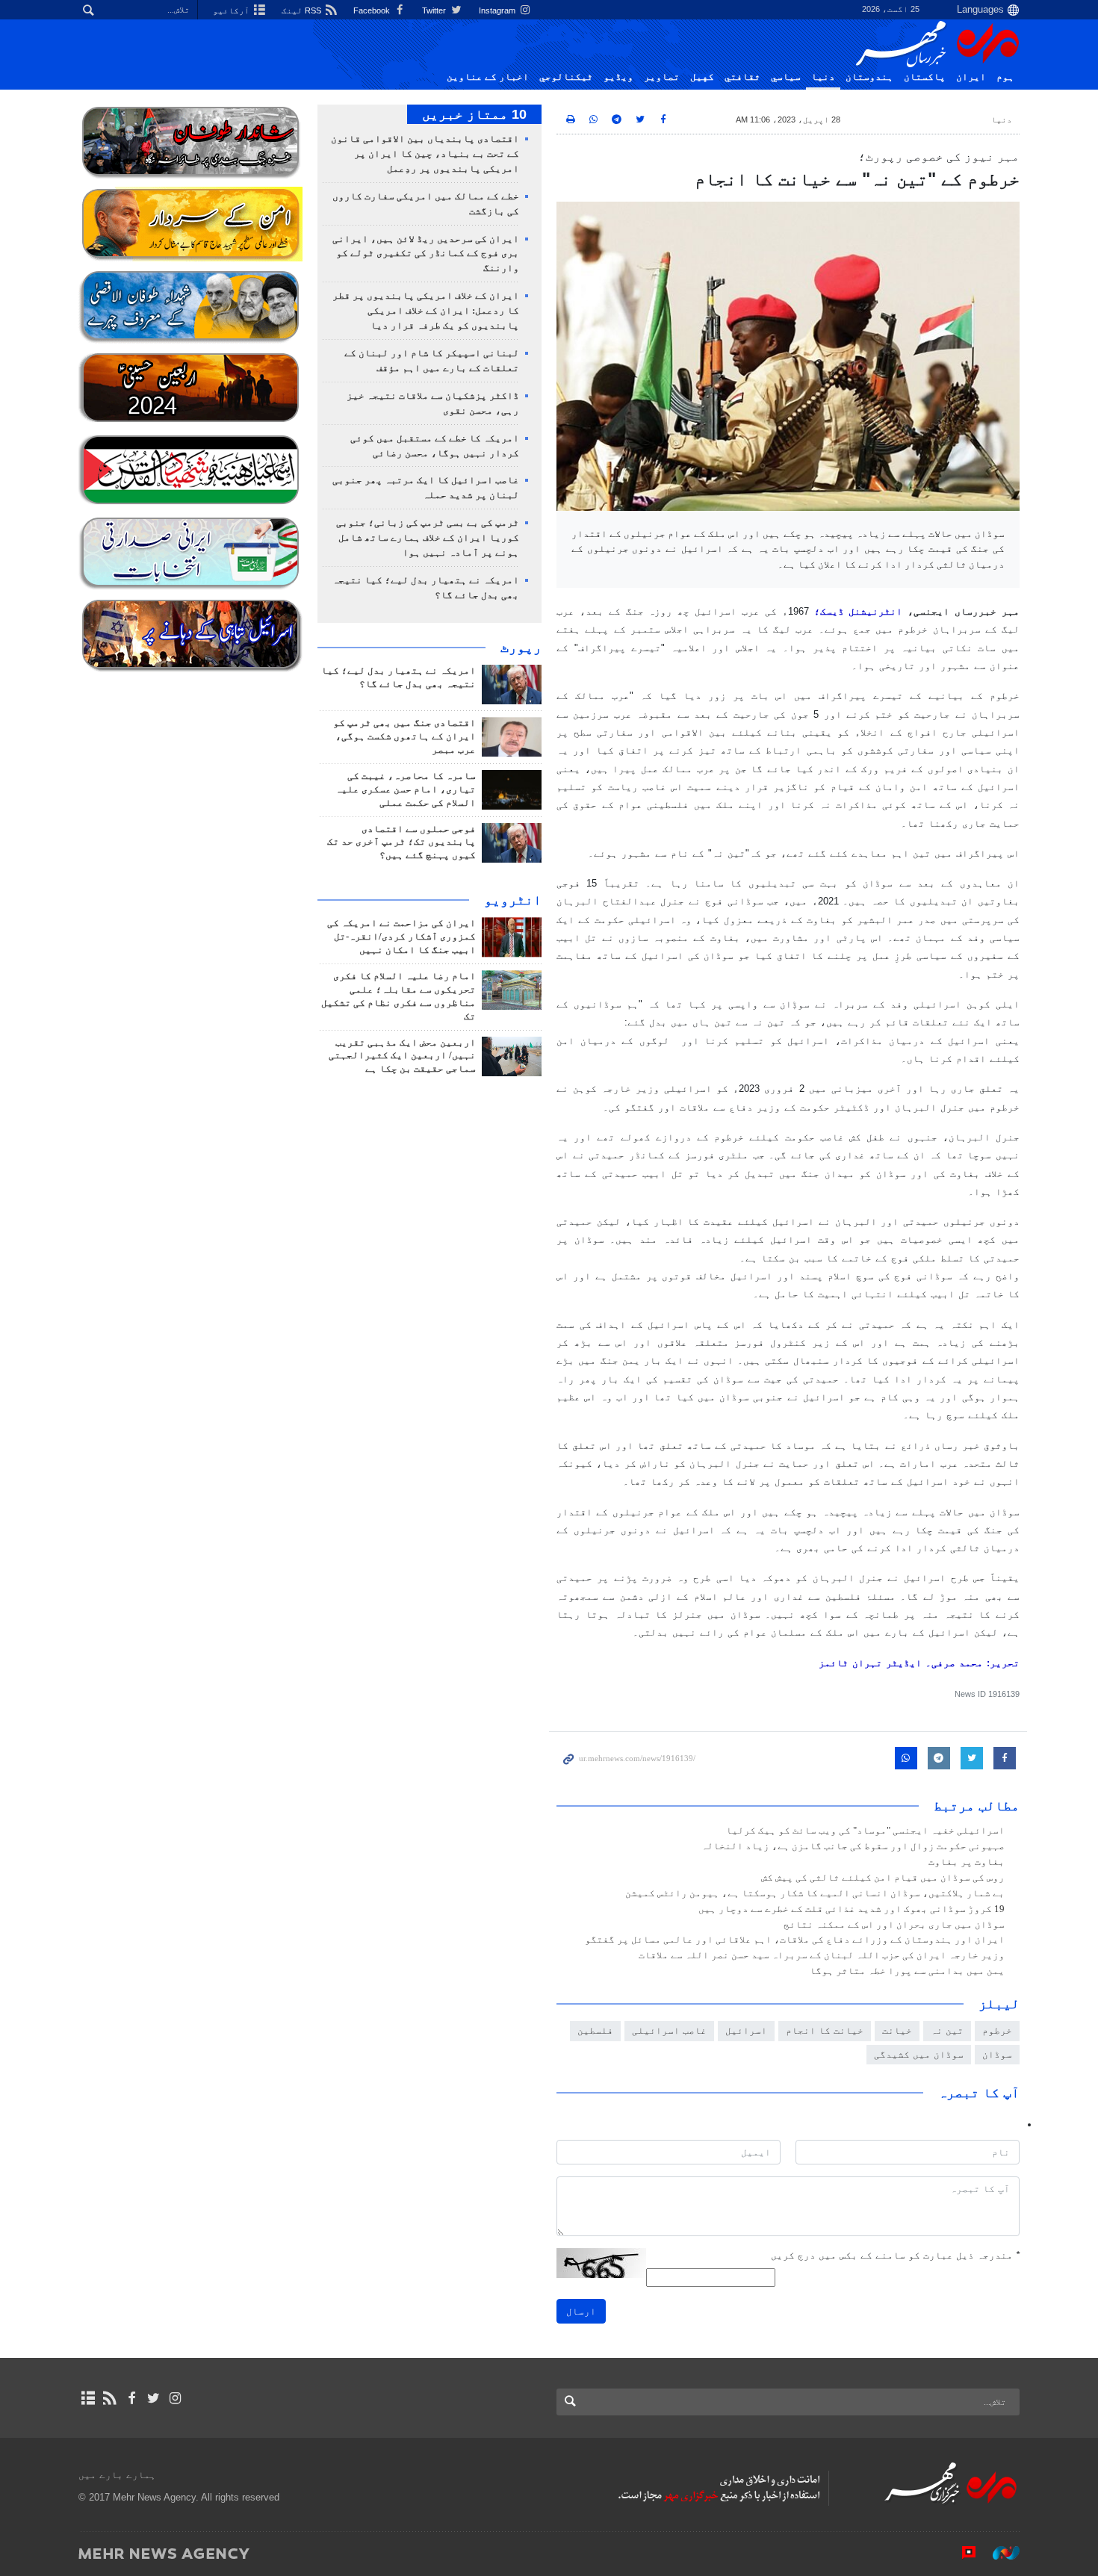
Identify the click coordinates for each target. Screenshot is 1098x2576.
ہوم (1005, 77)
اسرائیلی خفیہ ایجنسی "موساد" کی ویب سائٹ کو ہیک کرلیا (865, 1831)
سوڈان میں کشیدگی (919, 2054)
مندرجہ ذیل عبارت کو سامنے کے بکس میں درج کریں (895, 2255)
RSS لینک (303, 10)
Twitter (435, 10)
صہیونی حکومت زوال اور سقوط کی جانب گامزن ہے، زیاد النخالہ (853, 1846)
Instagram (498, 10)
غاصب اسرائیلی (669, 2030)
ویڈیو (618, 77)
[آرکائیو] (88, 2398)
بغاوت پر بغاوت (967, 1862)
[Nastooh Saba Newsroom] (999, 2553)
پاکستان (925, 77)
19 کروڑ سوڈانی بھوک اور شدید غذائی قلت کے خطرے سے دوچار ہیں (852, 1909)
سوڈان (997, 2054)
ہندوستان (869, 77)
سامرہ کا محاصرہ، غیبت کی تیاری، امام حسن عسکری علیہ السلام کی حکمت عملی (406, 789)
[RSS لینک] (109, 2398)
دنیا (823, 77)
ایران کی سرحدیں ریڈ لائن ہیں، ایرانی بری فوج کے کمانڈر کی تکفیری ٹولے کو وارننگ (426, 254)
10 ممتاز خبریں (474, 114)
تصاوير (662, 77)
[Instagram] (175, 2398)
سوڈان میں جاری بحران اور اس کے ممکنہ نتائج (894, 1925)
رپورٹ (521, 648)
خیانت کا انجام (825, 2030)
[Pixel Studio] (961, 2553)
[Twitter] (153, 2398)
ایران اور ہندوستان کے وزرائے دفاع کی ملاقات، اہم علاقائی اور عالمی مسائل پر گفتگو (795, 1940)
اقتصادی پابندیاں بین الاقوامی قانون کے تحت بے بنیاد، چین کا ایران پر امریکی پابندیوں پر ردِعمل (425, 154)
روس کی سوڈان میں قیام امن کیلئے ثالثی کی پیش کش (883, 1878)
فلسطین (595, 2030)
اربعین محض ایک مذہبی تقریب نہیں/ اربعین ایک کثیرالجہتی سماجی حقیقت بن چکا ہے (402, 1056)
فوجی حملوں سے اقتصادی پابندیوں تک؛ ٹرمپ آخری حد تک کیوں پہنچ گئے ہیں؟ (401, 842)
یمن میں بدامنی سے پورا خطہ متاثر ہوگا (907, 1971)
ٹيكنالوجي (566, 77)
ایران (971, 77)
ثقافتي (742, 77)
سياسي (786, 77)
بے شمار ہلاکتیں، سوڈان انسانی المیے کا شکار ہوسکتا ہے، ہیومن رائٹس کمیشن (815, 1893)
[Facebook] (131, 2398)
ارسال (581, 2311)
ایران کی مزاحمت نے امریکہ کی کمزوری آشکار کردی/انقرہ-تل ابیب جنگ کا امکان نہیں (401, 937)
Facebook (373, 10)
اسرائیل (746, 2030)
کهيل (702, 77)
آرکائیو (232, 10)
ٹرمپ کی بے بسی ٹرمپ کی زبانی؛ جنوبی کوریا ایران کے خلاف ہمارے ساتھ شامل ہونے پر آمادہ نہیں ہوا (428, 538)
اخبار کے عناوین (488, 77)
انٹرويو (513, 900)
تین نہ (947, 2030)
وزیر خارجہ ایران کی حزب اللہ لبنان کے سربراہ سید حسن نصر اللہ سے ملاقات (822, 1955)
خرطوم (997, 2030)
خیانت (897, 2030)
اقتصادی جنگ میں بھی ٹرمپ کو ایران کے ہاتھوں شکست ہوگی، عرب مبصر (404, 736)
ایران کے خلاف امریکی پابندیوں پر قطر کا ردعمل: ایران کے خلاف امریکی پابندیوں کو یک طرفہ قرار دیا (426, 311)
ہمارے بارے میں (117, 2475)
